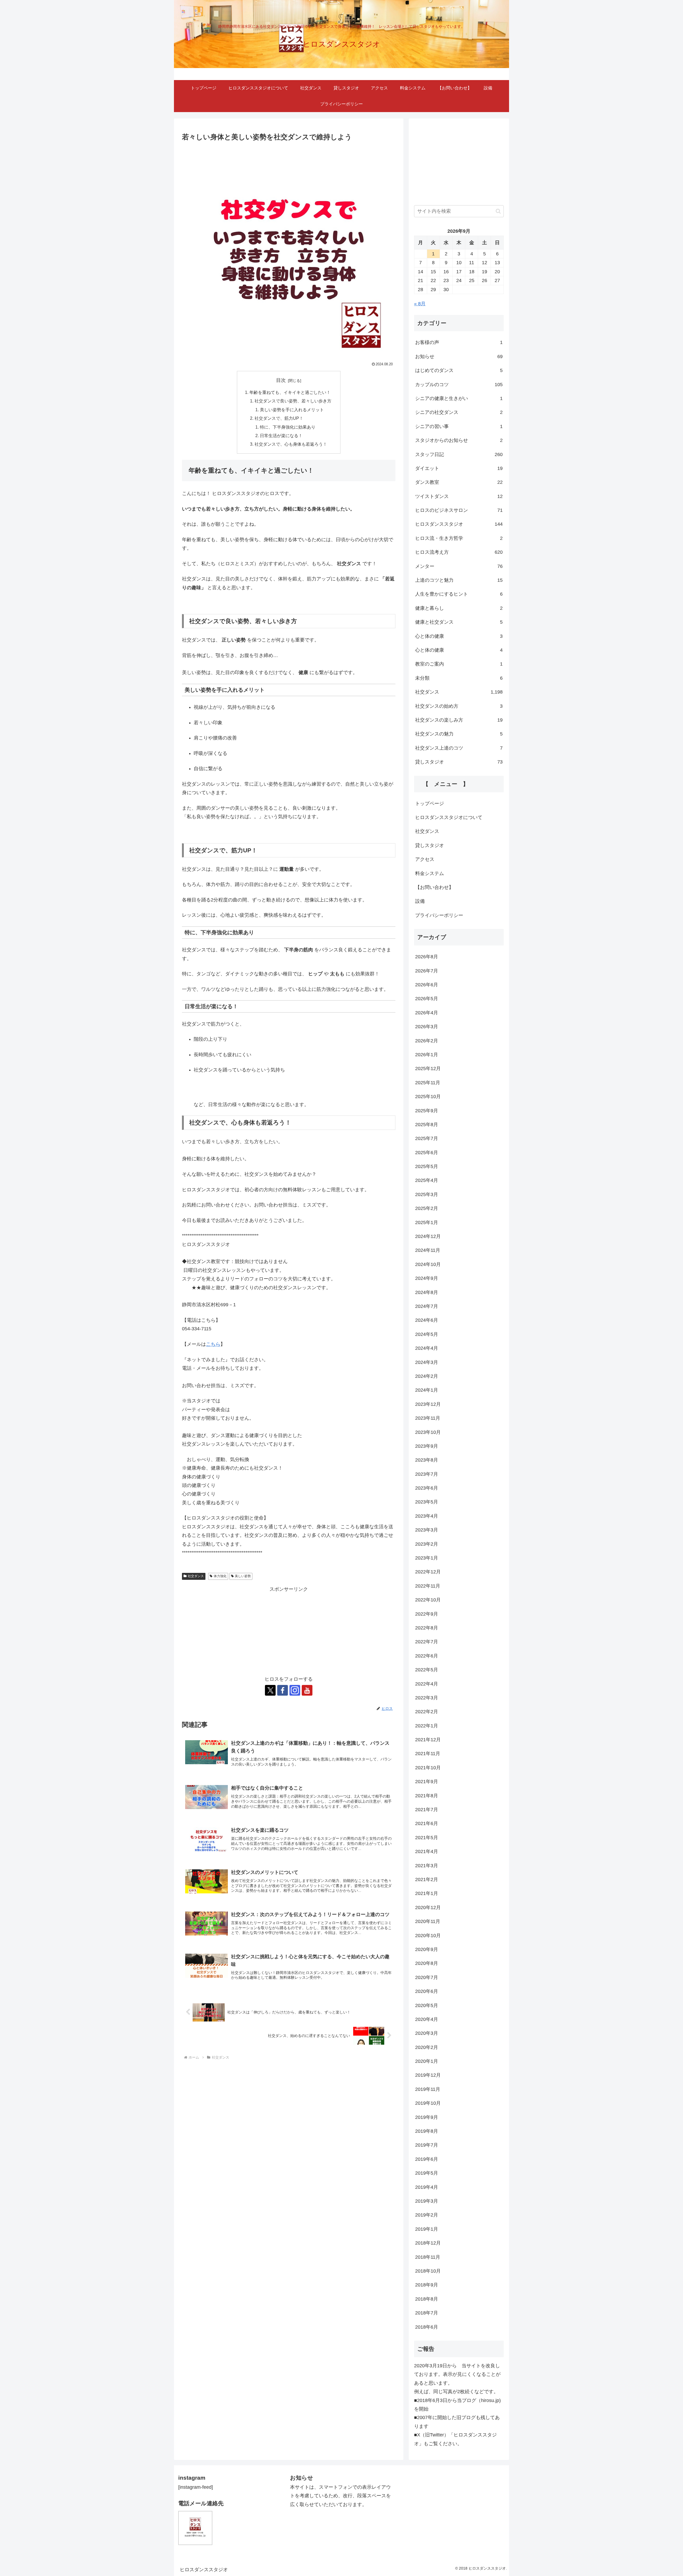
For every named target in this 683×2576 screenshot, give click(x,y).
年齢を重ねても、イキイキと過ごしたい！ (290, 392)
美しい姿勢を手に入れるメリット (292, 410)
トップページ (430, 804)
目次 (281, 380)
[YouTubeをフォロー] (307, 1690)
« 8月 (420, 304)
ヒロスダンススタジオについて (449, 817)
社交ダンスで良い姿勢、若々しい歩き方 (293, 401)
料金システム (430, 873)
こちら (213, 1344)
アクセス (425, 859)
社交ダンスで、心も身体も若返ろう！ (291, 444)
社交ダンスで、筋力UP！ (279, 418)
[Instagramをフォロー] (295, 1690)
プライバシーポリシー (439, 915)
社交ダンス (196, 1576)
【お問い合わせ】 (434, 887)
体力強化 (220, 1576)
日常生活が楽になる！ (281, 436)
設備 (420, 901)
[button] (498, 211)
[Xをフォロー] (270, 1690)
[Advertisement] (289, 1631)
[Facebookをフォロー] (283, 1690)
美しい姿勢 (243, 1576)
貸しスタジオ (430, 845)
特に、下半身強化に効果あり (288, 427)
